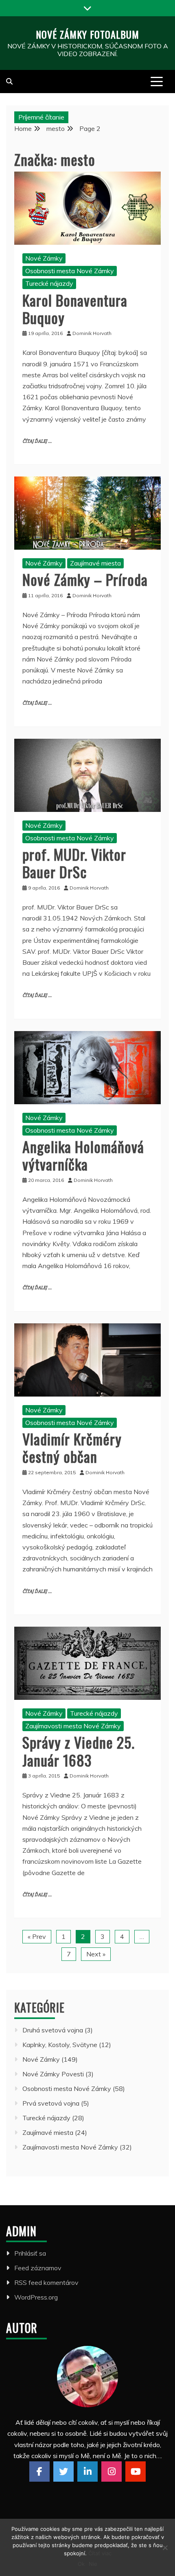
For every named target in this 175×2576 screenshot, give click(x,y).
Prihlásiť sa (30, 2253)
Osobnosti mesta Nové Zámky (70, 271)
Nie (93, 2564)
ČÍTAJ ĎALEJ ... (37, 441)
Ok (81, 2564)
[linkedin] (87, 2472)
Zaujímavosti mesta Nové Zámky (73, 1726)
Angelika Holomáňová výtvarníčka (83, 1155)
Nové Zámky (44, 258)
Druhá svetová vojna (53, 2030)
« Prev (37, 1936)
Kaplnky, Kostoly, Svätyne (60, 2045)
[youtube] (136, 2472)
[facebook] (39, 2472)
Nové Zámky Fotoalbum (87, 34)
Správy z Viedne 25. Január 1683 (79, 1751)
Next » (96, 1954)
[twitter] (63, 2472)
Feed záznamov (38, 2268)
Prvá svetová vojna (51, 2103)
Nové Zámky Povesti (53, 2074)
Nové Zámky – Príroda (85, 579)
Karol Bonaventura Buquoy (75, 309)
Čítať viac (100, 2553)
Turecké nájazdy (49, 283)
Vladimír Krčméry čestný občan (72, 1447)
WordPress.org (36, 2297)
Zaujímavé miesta (95, 563)
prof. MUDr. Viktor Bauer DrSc (74, 863)
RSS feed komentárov (46, 2282)
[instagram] (112, 2472)
